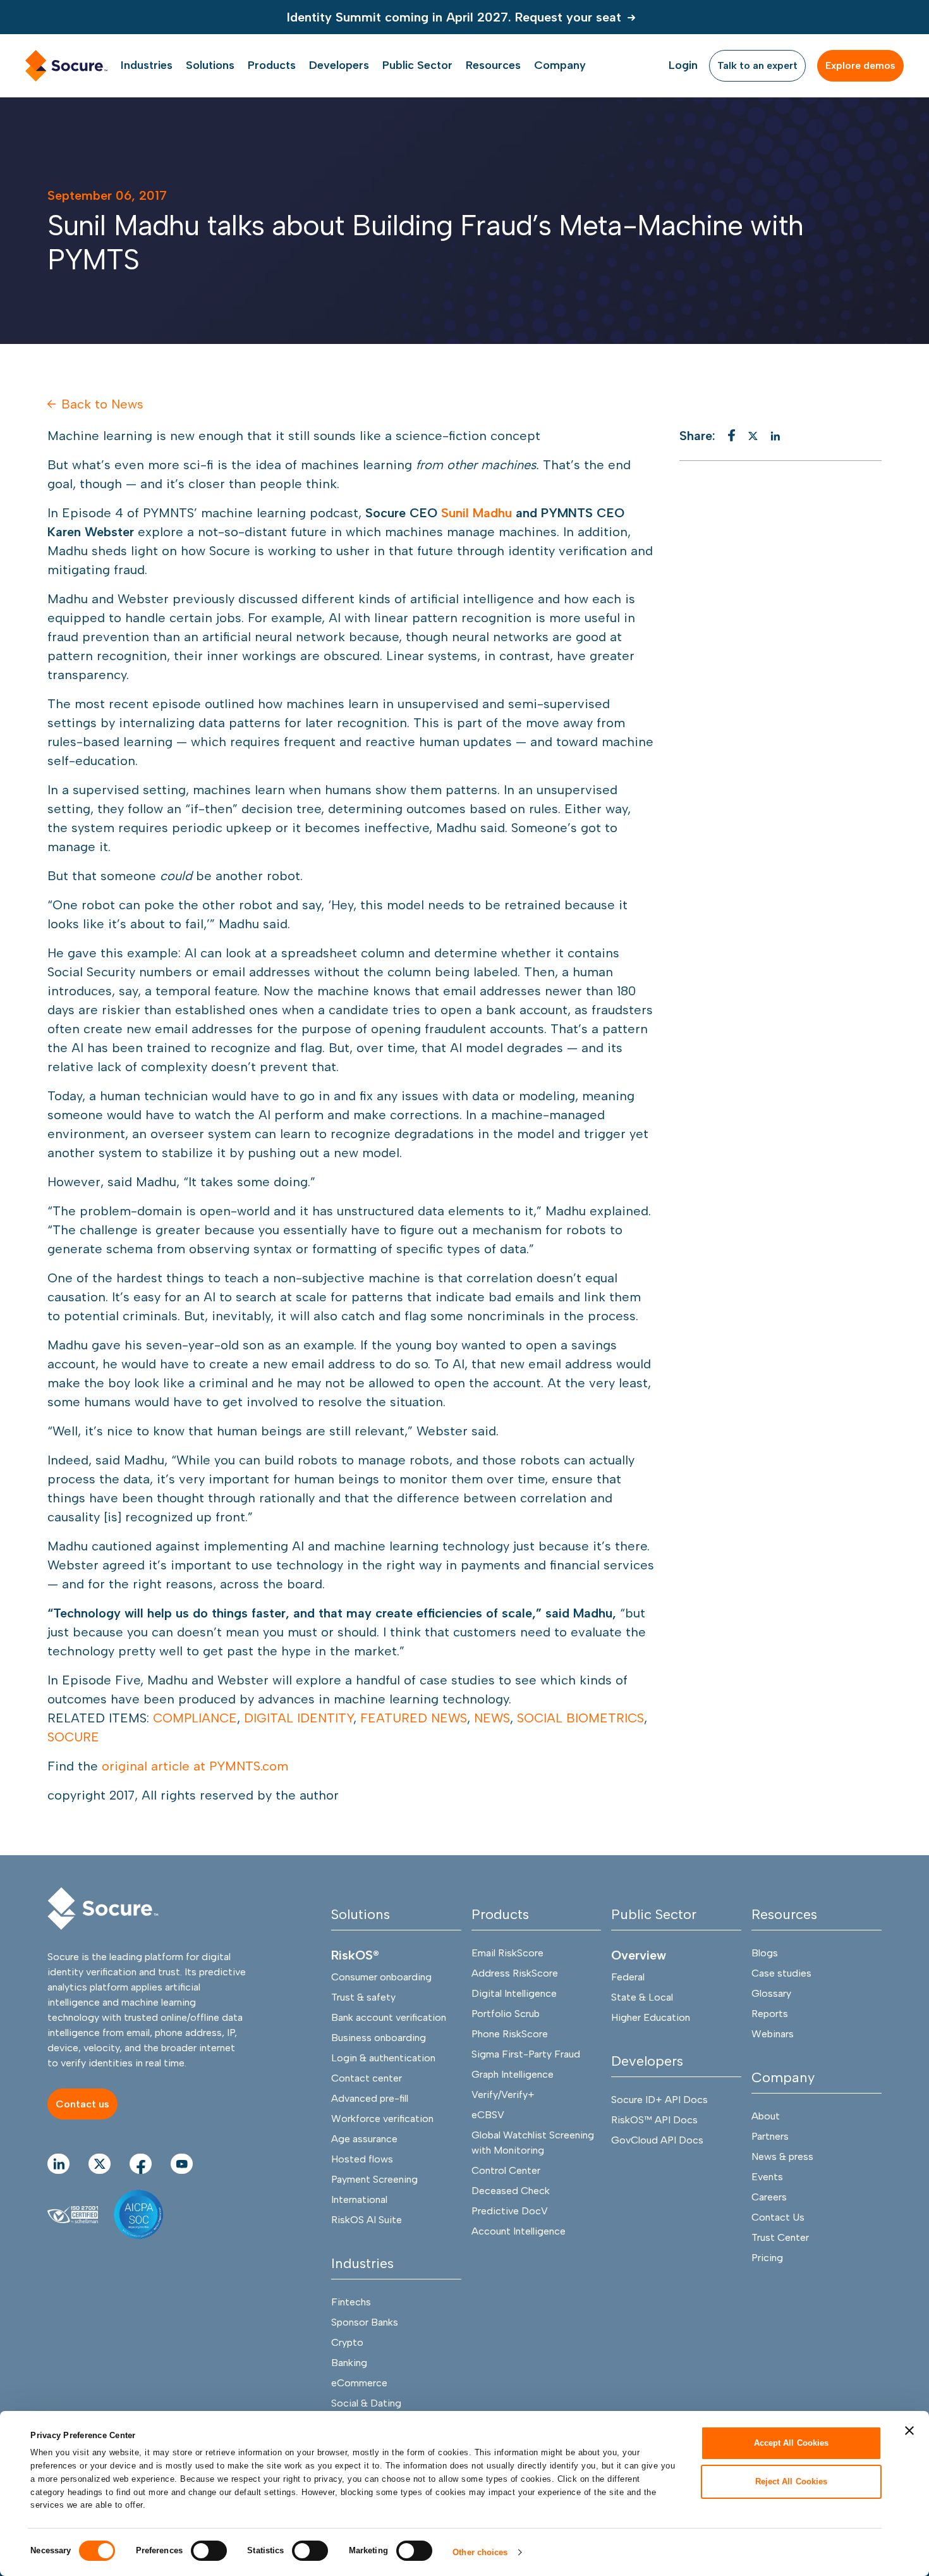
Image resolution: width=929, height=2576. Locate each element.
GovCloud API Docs (657, 2140)
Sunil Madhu (477, 513)
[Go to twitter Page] (100, 2164)
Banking (349, 2363)
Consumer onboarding (381, 1977)
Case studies (781, 1973)
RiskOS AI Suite (367, 2220)
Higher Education (651, 2017)
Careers (769, 2197)
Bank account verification (389, 2017)
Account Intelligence (519, 2231)
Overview (639, 1955)
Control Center (506, 2170)
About (766, 2116)
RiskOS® (355, 1955)
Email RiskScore (507, 1953)
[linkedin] (775, 436)
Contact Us (778, 2217)
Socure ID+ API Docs (659, 2100)
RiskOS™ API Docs (654, 2120)
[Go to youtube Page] (182, 2164)
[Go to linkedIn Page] (58, 2164)
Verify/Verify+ (503, 2095)
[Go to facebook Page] (141, 2164)
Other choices (480, 2552)
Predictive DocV (510, 2211)
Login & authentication (383, 2058)
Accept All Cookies (792, 2443)
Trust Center (780, 2237)
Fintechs (351, 2302)
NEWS (492, 1718)
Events (767, 2177)
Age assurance (364, 2139)
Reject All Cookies (792, 2481)
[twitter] (753, 436)
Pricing (767, 2258)
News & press (782, 2156)
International (359, 2199)
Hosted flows (362, 2159)
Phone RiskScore (510, 2034)
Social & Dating (366, 2403)
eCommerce (359, 2383)
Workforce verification (382, 2119)
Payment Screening (374, 2179)
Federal (628, 1977)
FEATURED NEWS (414, 1718)
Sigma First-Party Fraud (526, 2054)
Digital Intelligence (514, 1993)
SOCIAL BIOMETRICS (580, 1718)
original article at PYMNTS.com (195, 1766)
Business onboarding (379, 2038)
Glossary (771, 1993)
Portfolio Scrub (506, 2014)
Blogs (765, 1953)
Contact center (367, 2078)
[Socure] (103, 1909)
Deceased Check (511, 2191)
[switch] (209, 2551)
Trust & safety (363, 1997)
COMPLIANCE (195, 1718)
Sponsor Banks (365, 2322)
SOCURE (73, 1737)
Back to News (102, 404)
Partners (770, 2136)
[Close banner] (909, 2431)
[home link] (66, 66)
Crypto (347, 2342)
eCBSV (488, 2115)
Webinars (773, 2034)
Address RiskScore (515, 1973)
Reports (770, 2014)
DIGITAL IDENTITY (299, 1718)
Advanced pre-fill (370, 2098)
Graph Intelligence (513, 2074)
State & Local (642, 1997)
